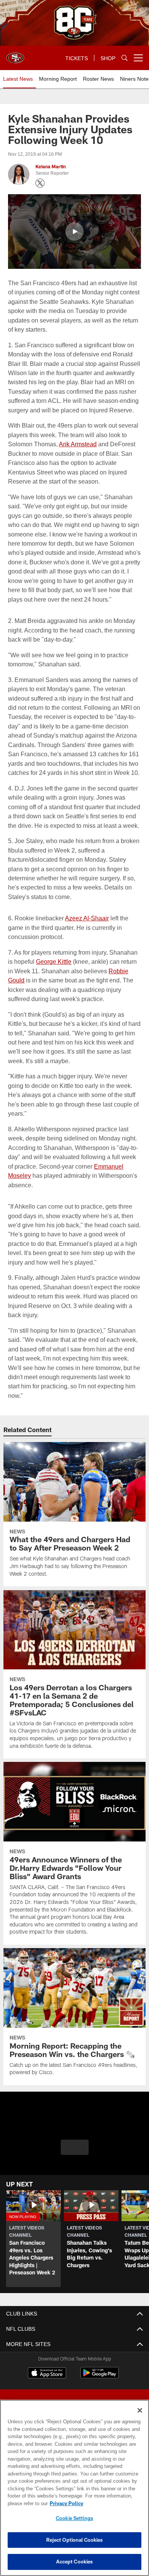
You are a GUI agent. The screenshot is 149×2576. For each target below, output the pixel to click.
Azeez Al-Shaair (86, 937)
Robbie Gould (118, 989)
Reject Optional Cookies (75, 2540)
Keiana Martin (51, 167)
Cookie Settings (74, 2518)
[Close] (140, 2410)
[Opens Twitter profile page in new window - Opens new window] (40, 183)
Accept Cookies (75, 2562)
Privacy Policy (65, 2503)
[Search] (125, 58)
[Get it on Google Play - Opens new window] (100, 2395)
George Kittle (53, 980)
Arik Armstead (78, 444)
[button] (74, 232)
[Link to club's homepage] (15, 55)
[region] (74, 2488)
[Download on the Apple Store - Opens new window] (47, 2392)
